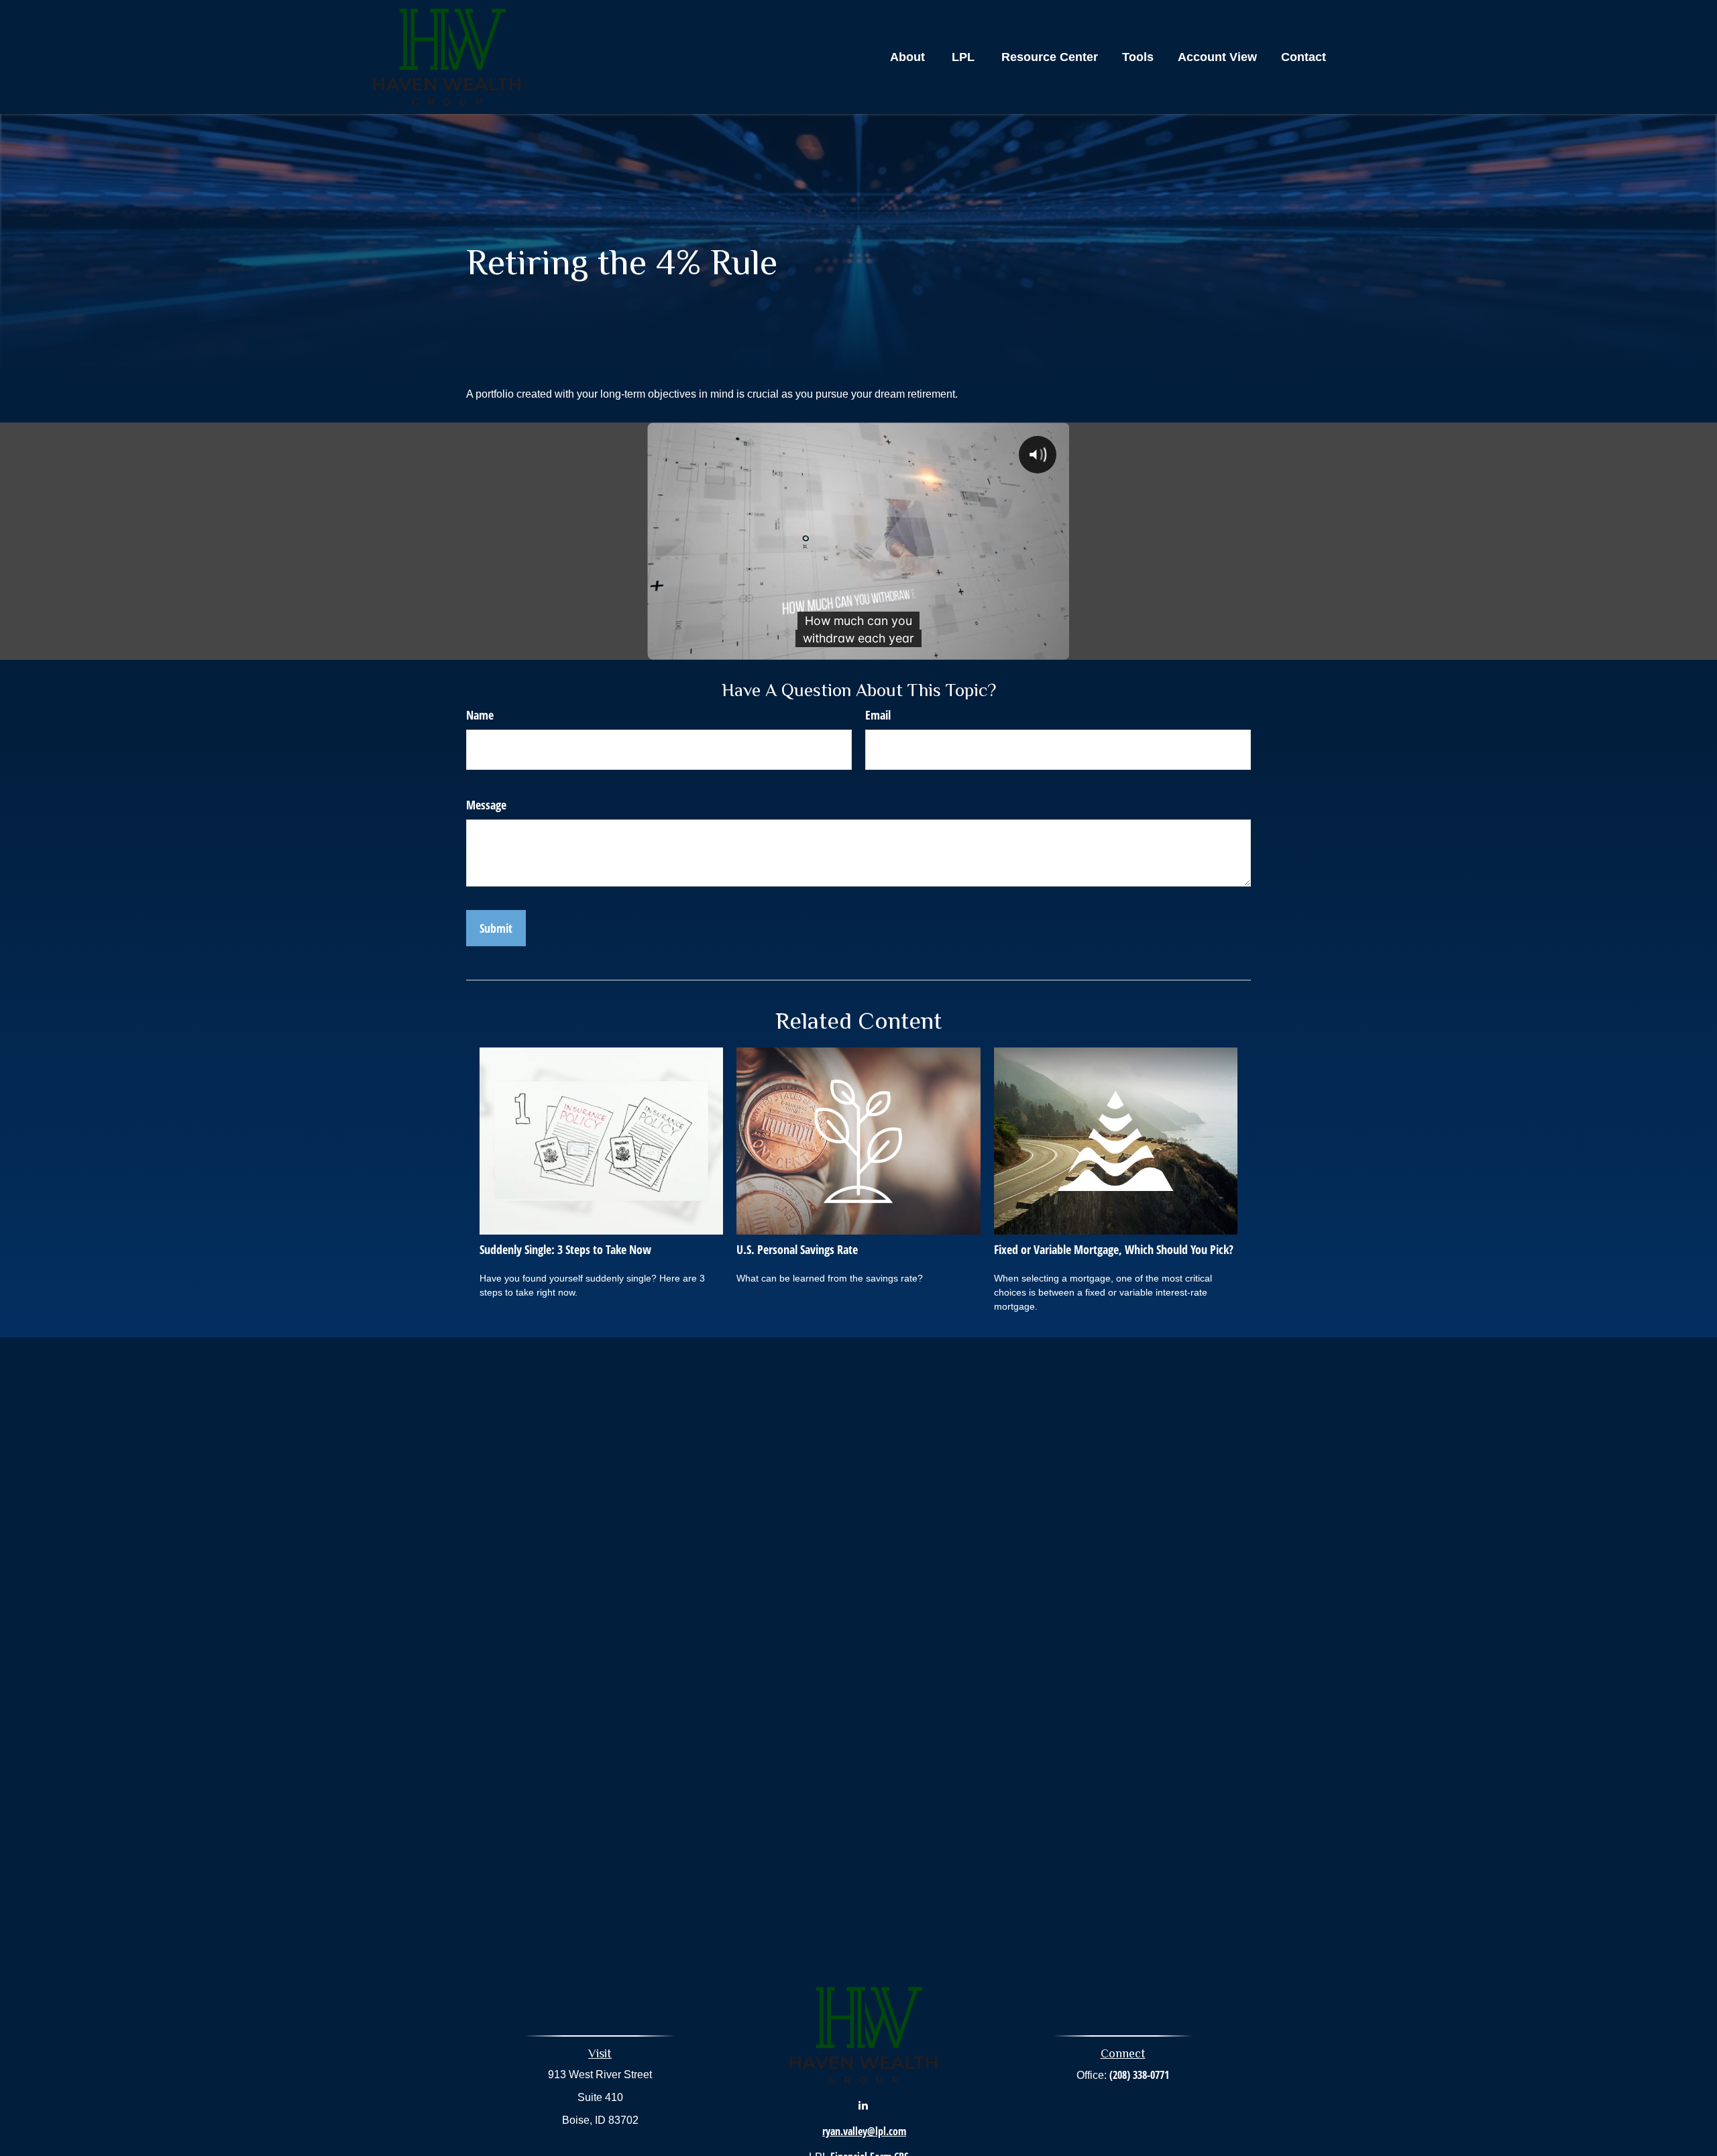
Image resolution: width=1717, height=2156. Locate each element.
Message (486, 805)
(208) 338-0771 (1139, 2075)
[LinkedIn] (863, 2105)
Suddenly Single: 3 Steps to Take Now (565, 1249)
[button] (907, 57)
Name (480, 715)
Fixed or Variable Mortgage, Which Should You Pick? (1114, 1249)
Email (878, 715)
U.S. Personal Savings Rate (797, 1249)
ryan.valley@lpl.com (864, 2131)
